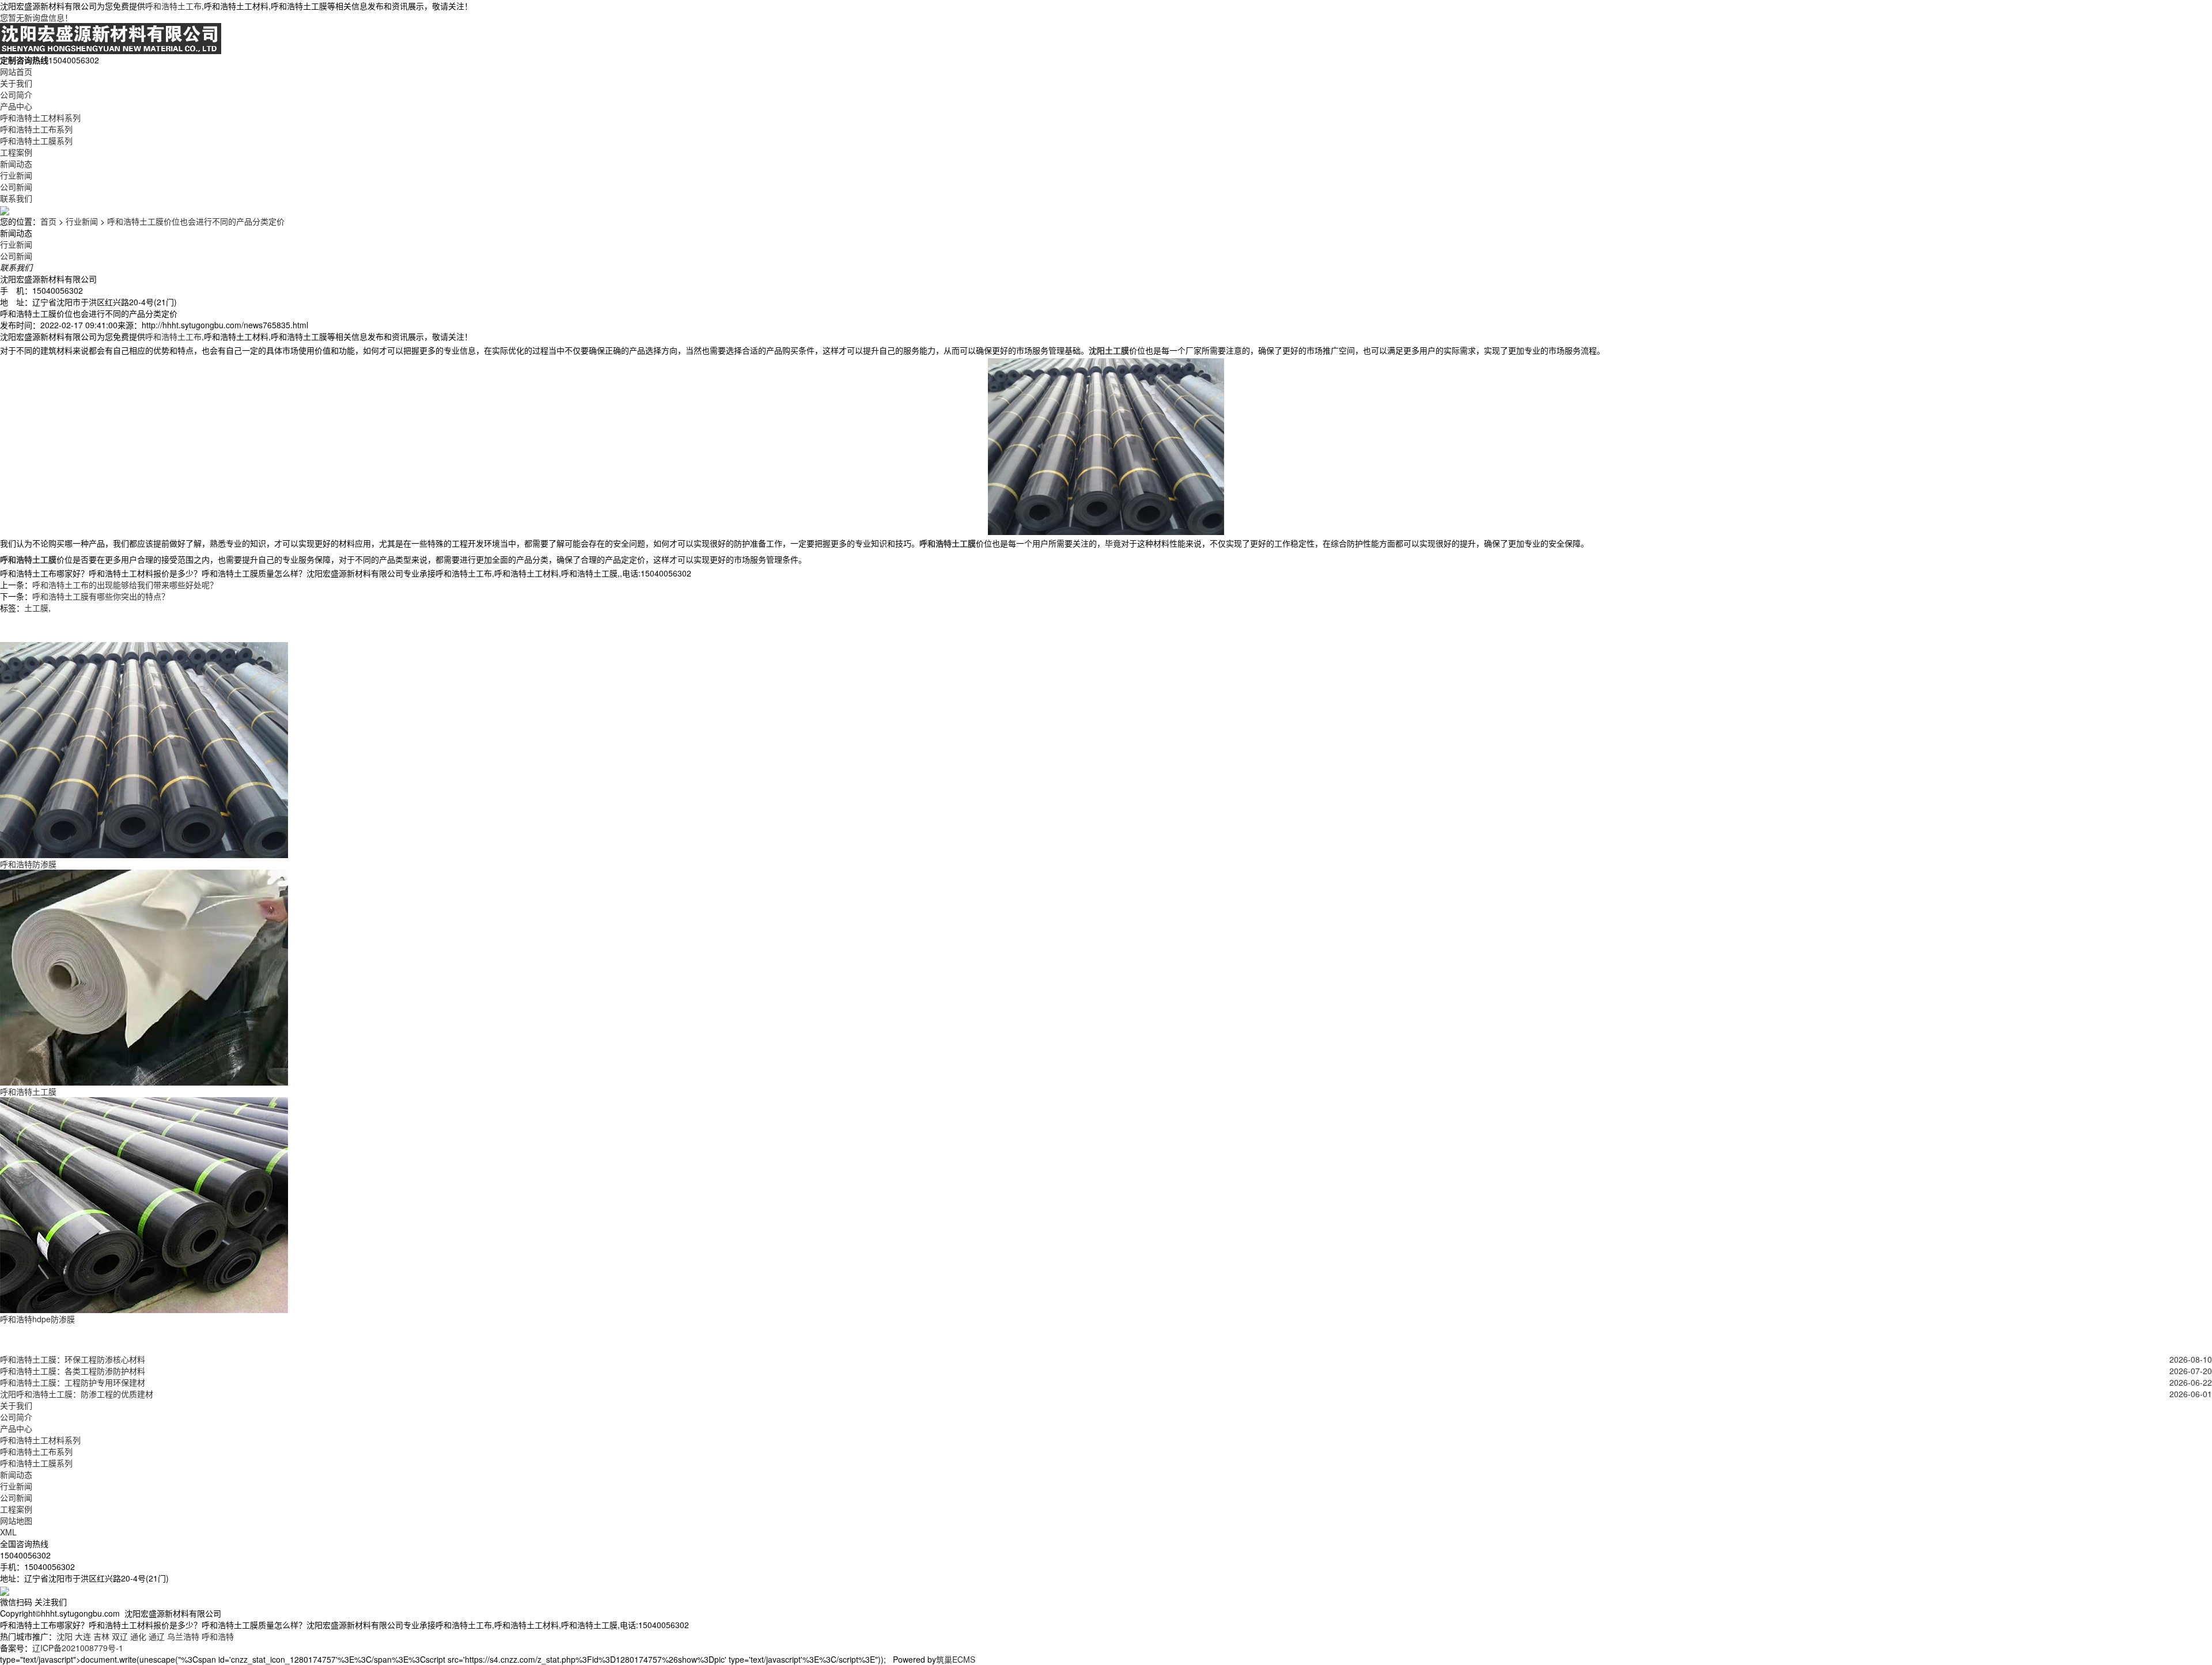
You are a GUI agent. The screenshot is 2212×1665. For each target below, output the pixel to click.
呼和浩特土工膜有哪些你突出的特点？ (101, 596)
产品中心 (16, 106)
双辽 (120, 1636)
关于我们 (16, 83)
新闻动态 (16, 164)
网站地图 (16, 1520)
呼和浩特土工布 (173, 6)
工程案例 (16, 152)
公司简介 (16, 94)
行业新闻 (16, 175)
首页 (48, 221)
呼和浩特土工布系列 (36, 129)
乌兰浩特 (183, 1636)
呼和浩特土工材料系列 (40, 117)
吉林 (101, 1636)
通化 (138, 1636)
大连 (83, 1636)
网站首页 (16, 71)
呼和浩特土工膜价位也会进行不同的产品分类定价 (196, 221)
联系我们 (16, 198)
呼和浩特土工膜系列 (36, 141)
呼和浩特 (218, 1636)
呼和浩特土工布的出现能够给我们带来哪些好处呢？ (125, 585)
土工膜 (36, 608)
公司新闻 (16, 187)
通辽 (157, 1636)
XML (8, 1532)
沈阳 (65, 1636)
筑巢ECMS (956, 1659)
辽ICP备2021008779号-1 (78, 1648)
